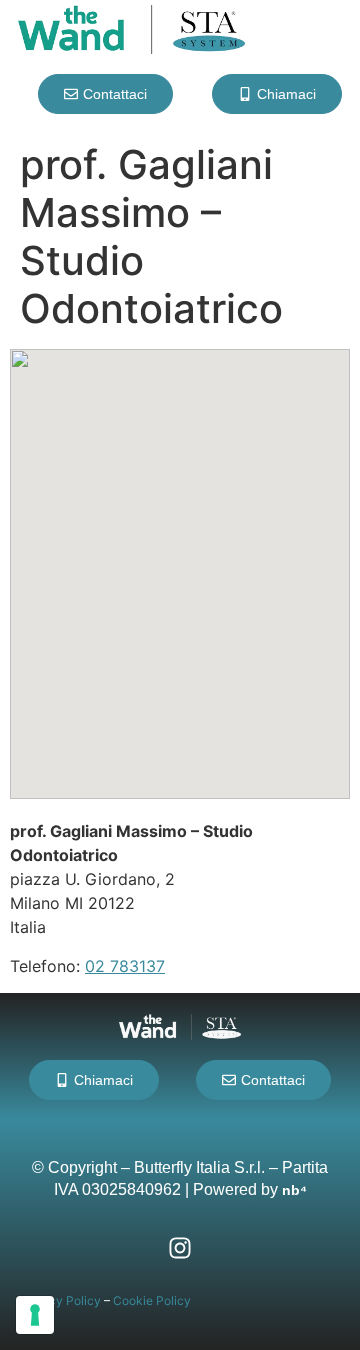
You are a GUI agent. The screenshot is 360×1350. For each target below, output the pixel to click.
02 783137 (125, 966)
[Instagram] (180, 1248)
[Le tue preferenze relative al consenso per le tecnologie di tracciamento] (35, 1315)
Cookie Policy (152, 1300)
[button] (180, 556)
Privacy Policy (60, 1300)
